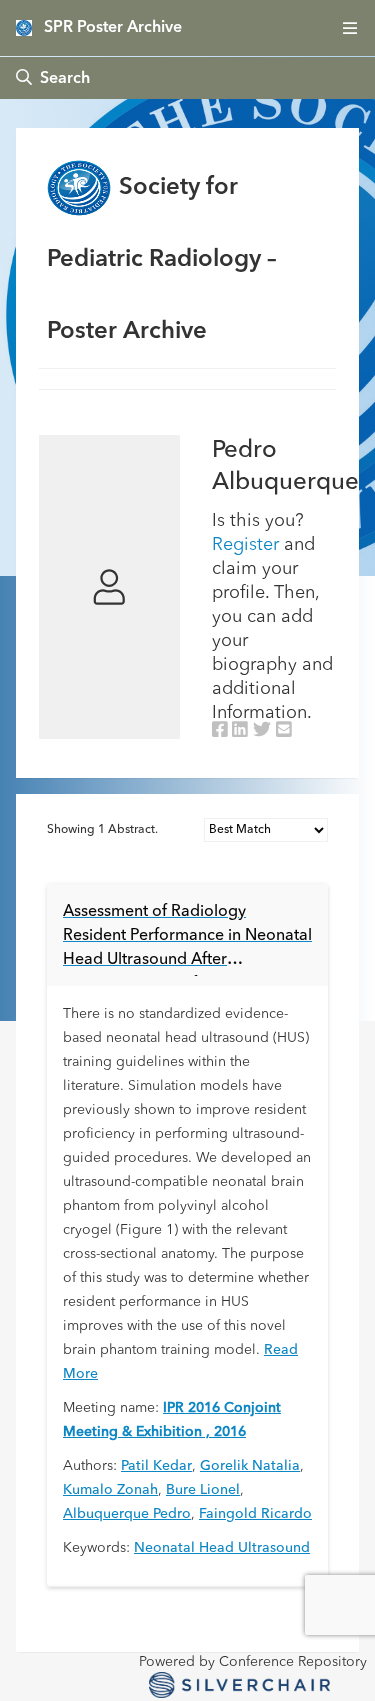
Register (245, 545)
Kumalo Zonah (110, 1490)
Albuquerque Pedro (127, 1514)
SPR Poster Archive (113, 28)
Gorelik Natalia (250, 1466)
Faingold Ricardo (255, 1514)
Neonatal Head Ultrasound (222, 1548)
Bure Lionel (203, 1490)
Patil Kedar (156, 1466)
